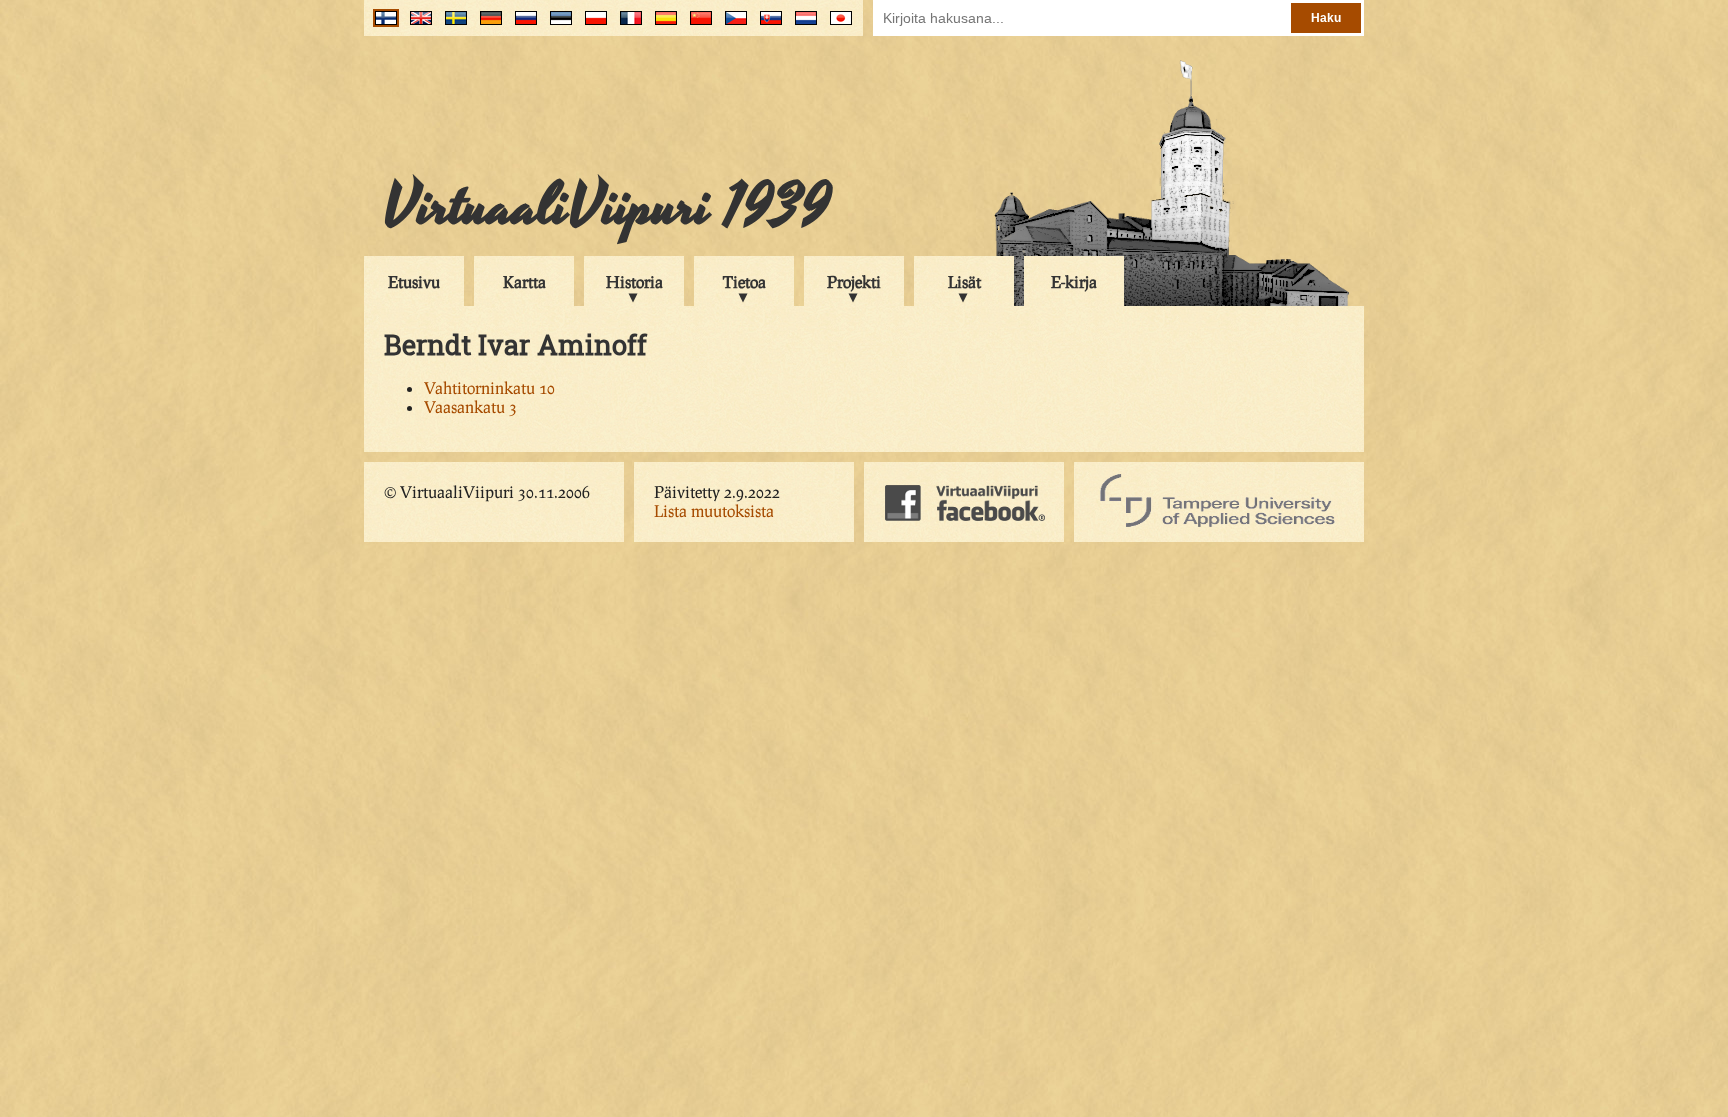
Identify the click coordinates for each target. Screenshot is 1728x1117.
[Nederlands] (801, 25)
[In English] (416, 25)
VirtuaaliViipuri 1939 (607, 207)
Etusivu (414, 281)
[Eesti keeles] (556, 25)
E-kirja (1074, 281)
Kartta (524, 281)
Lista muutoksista (714, 510)
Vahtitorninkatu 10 (489, 387)
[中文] (696, 25)
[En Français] (626, 25)
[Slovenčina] (766, 25)
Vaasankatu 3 (470, 406)
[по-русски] (521, 25)
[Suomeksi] (381, 25)
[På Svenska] (451, 25)
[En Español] (661, 25)
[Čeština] (731, 25)
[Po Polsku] (591, 25)
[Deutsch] (486, 25)
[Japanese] (836, 25)
